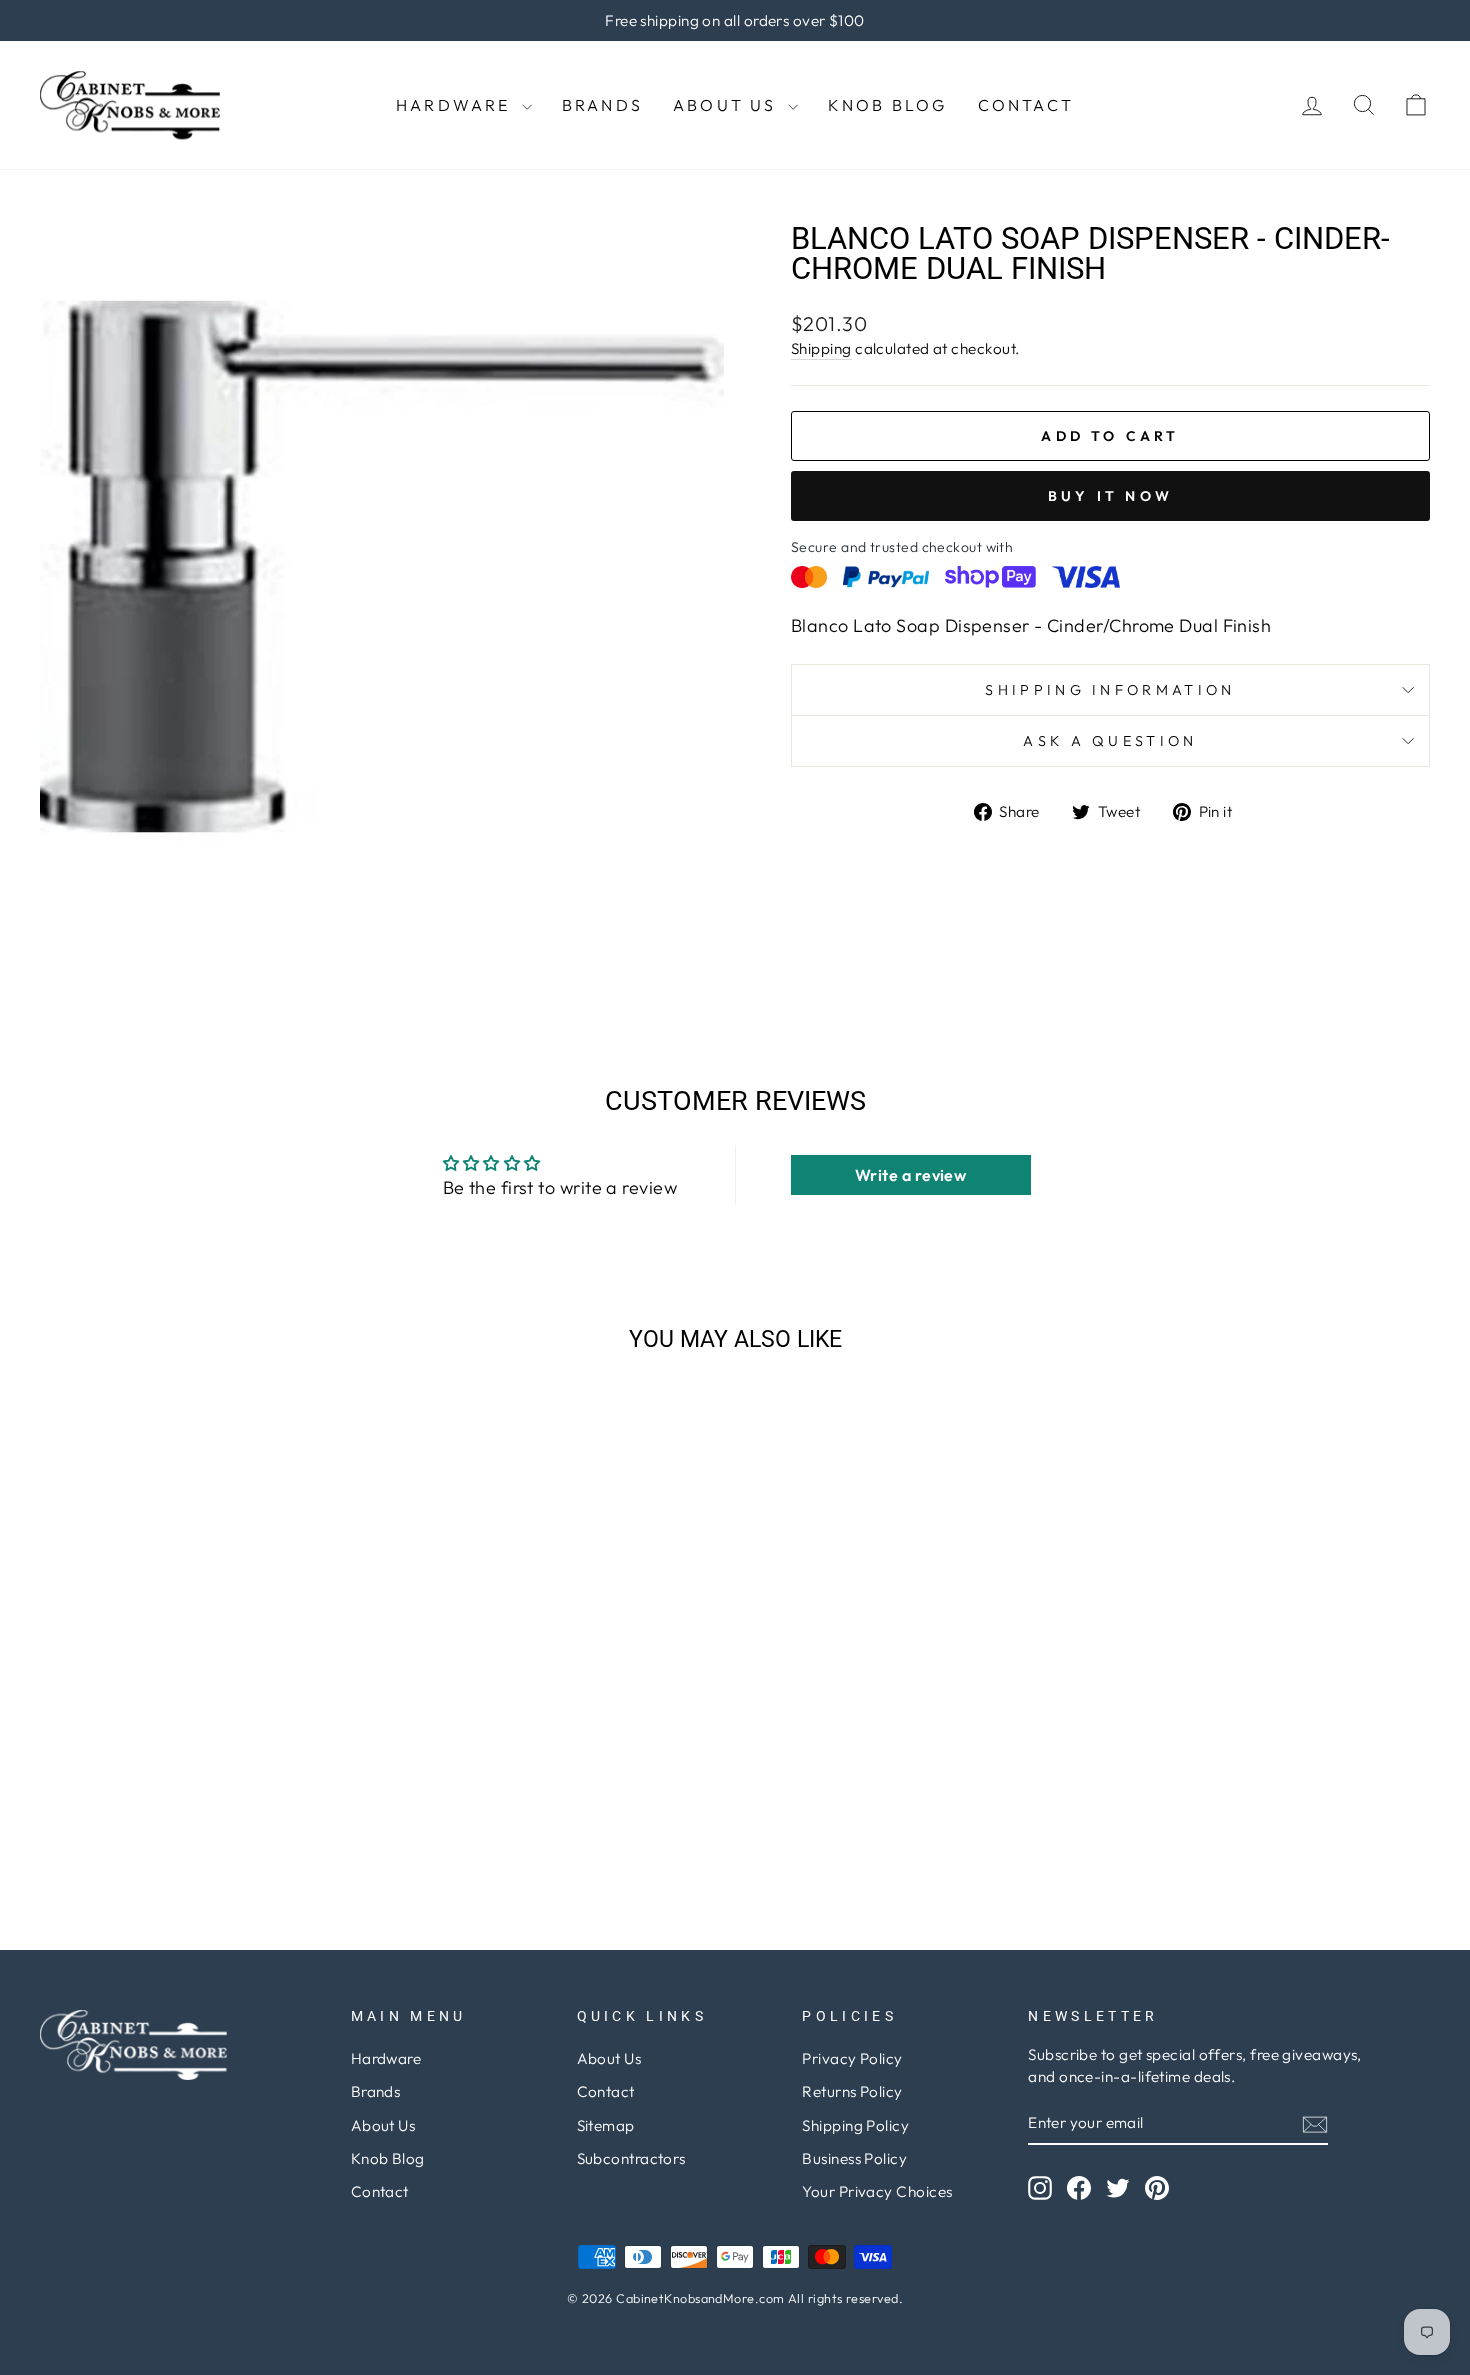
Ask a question (1110, 741)
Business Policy (854, 2158)
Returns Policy (852, 2091)
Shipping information (1110, 690)
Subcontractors (631, 2158)
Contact (1026, 105)
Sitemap (606, 2125)
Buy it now (1110, 496)
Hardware (456, 105)
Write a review (910, 1175)
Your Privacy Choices (877, 2191)
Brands (602, 105)
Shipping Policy (855, 2125)
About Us (728, 105)
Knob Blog (888, 105)
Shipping (821, 348)
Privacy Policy (852, 2058)
